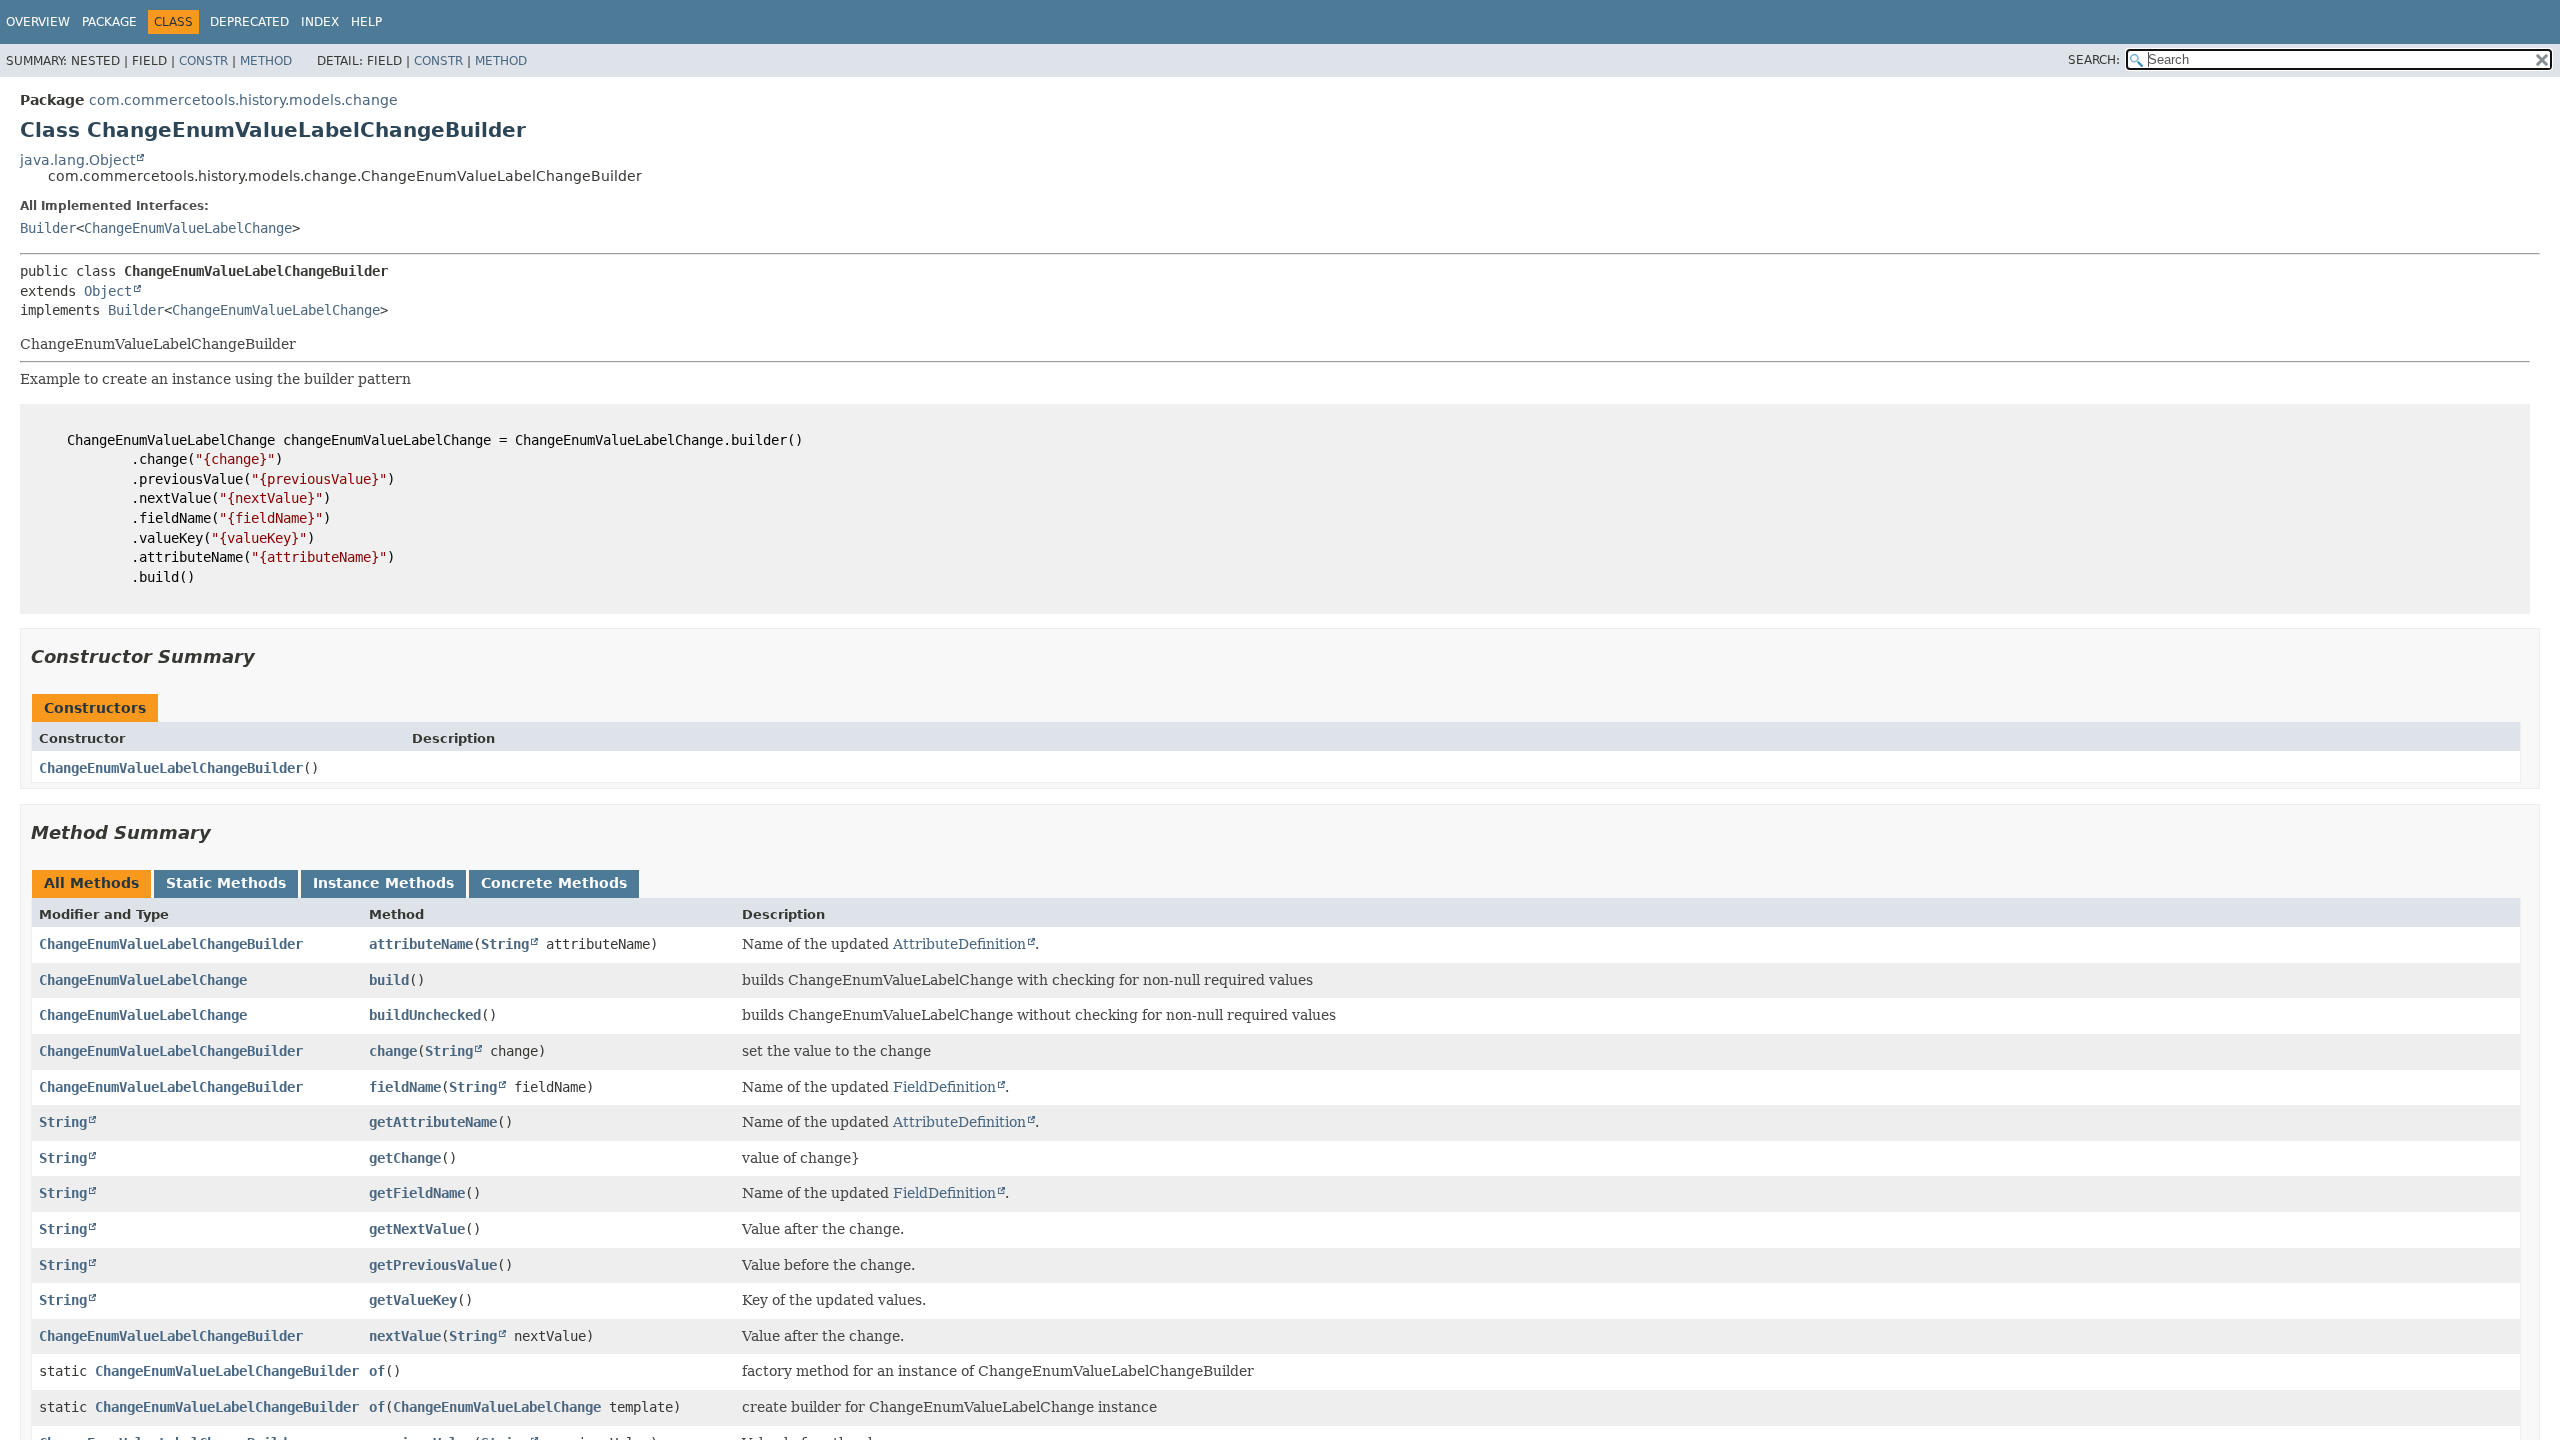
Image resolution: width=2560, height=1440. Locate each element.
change (393, 1051)
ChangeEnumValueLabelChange (188, 228)
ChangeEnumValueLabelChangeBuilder (171, 768)
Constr (203, 61)
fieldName (405, 1087)
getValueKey (413, 1300)
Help (366, 22)
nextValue (405, 1336)
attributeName (421, 944)
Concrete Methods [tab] (554, 883)
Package (109, 22)
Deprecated (249, 22)
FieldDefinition (944, 1087)
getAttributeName (433, 1122)
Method (266, 61)
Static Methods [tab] (226, 883)
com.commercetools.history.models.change (243, 100)
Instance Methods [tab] (383, 883)
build (389, 980)
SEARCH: (2094, 60)
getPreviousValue (433, 1265)
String (505, 944)
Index (320, 22)
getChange (405, 1158)
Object (108, 291)
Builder (48, 228)
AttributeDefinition (959, 944)
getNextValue (417, 1229)
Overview (38, 22)
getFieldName (417, 1193)
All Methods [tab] (91, 883)
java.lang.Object (77, 160)
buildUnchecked (425, 1015)
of (377, 1371)
